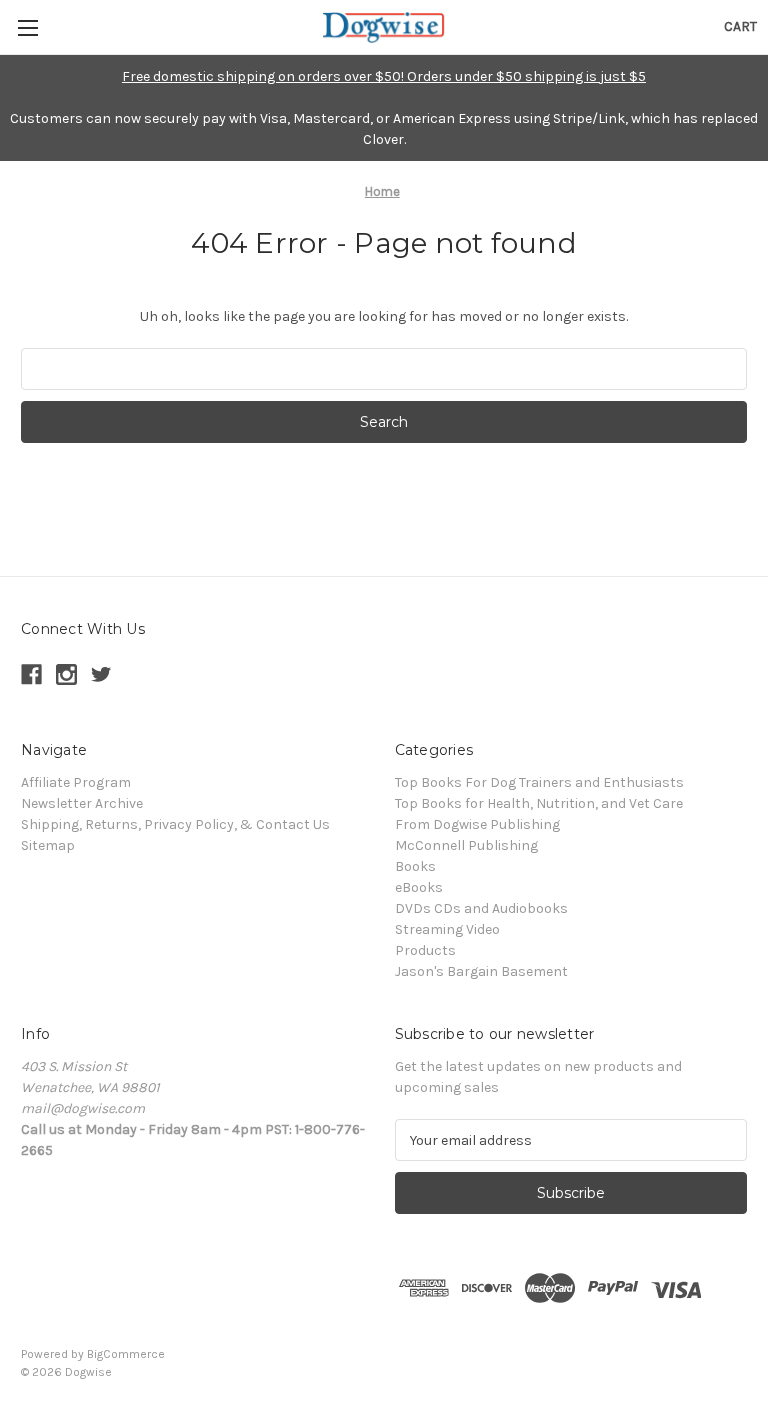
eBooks (419, 887)
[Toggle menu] (27, 27)
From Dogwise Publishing (477, 824)
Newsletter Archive (82, 803)
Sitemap (48, 845)
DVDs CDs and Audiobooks (481, 908)
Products (425, 950)
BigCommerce (126, 1354)
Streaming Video (447, 929)
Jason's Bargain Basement (481, 971)
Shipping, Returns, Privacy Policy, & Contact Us (175, 824)
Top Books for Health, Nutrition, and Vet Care (539, 803)
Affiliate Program (76, 782)
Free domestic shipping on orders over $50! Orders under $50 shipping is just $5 (384, 76)
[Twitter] (101, 674)
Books (415, 866)
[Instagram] (66, 674)
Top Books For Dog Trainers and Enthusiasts (539, 782)
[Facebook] (31, 674)
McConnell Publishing (466, 845)
